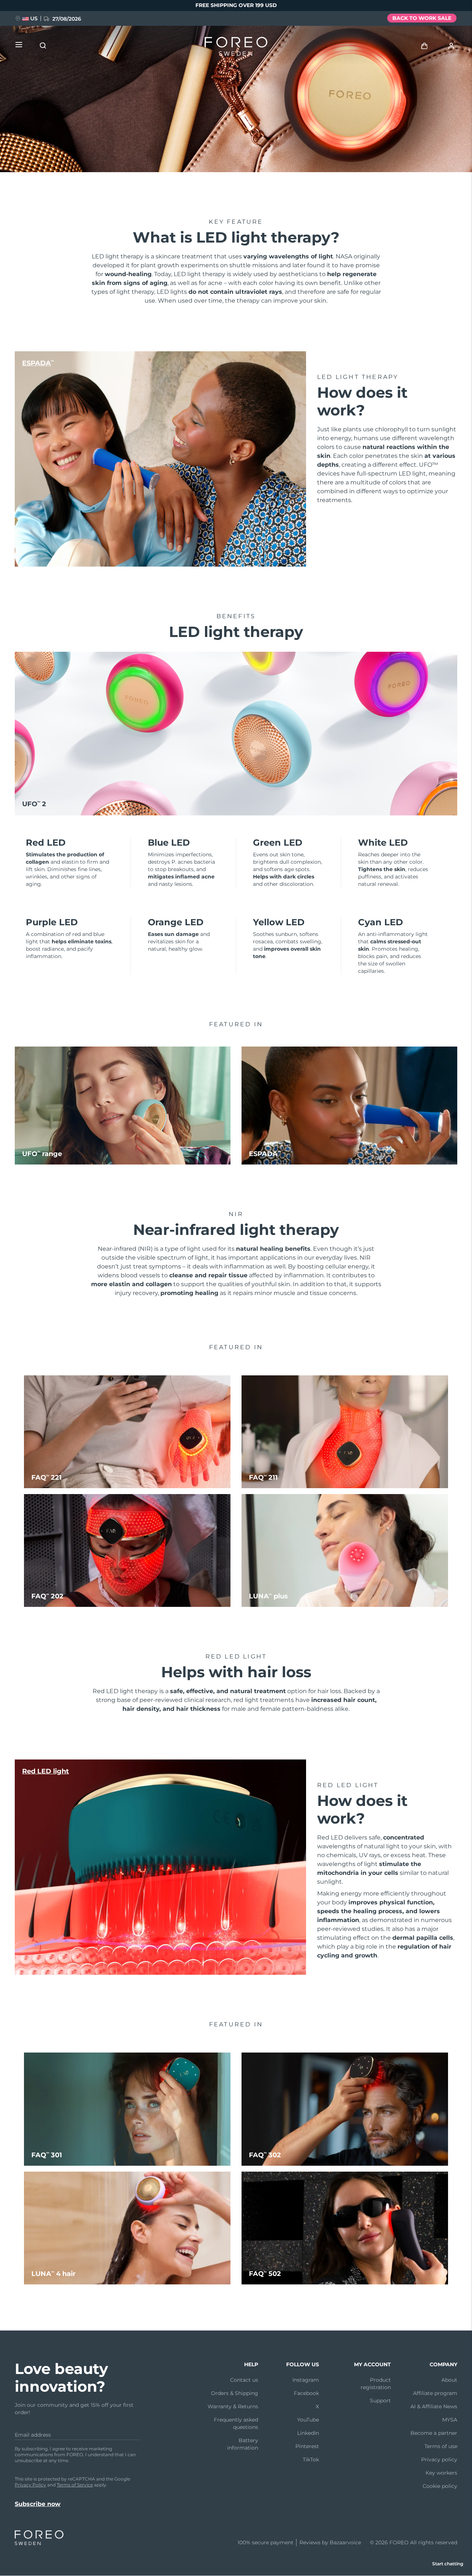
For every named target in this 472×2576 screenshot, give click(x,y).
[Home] (236, 48)
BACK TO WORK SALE (422, 18)
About (449, 2380)
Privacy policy (439, 2460)
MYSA (450, 2420)
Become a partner (434, 2433)
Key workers (441, 2473)
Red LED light (46, 1771)
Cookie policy (440, 2486)
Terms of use (441, 2446)
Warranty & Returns (233, 2406)
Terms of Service (75, 2485)
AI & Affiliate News (434, 2406)
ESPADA (38, 363)
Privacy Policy (30, 2485)
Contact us (244, 2380)
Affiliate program (435, 2393)
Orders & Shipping (235, 2393)
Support (380, 2401)
